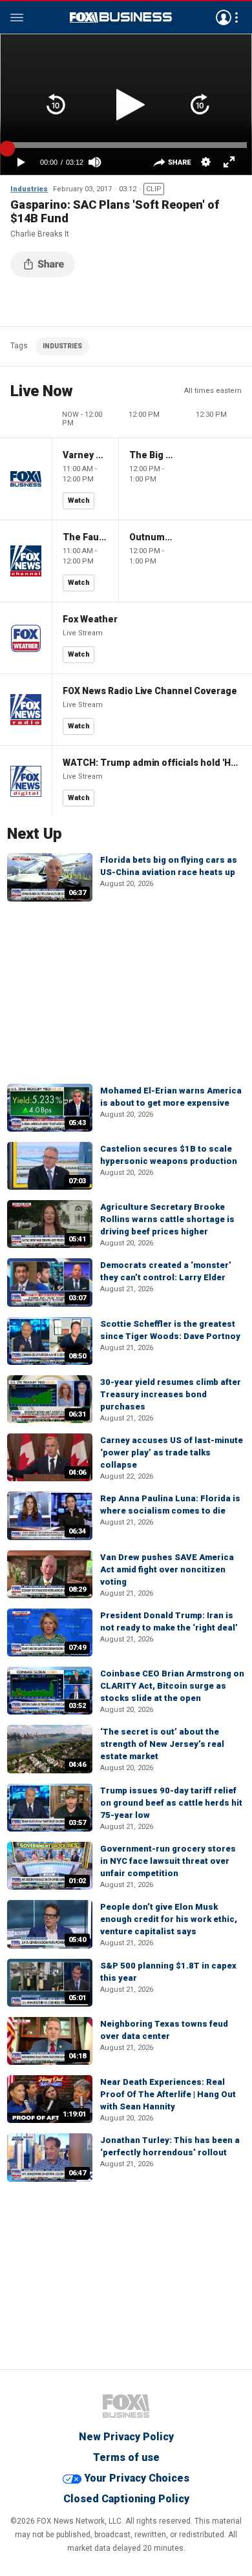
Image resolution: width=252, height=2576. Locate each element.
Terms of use (126, 2457)
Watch (79, 501)
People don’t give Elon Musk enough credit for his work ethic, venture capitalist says (169, 1919)
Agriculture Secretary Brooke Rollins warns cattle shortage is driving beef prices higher (167, 1219)
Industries (29, 189)
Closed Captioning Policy (126, 2499)
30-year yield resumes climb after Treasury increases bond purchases (171, 1394)
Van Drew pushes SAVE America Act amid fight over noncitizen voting (167, 1569)
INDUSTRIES (62, 346)
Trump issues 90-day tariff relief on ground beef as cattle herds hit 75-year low (171, 1803)
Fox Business (121, 17)
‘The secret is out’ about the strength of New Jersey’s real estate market (162, 1744)
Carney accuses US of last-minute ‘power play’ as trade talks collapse (172, 1452)
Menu (17, 17)
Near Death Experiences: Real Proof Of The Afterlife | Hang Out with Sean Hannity (168, 2094)
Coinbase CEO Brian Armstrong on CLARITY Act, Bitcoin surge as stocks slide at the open (172, 1686)
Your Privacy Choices (137, 2478)
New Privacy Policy (126, 2437)
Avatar (224, 17)
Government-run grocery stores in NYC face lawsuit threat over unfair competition (168, 1861)
